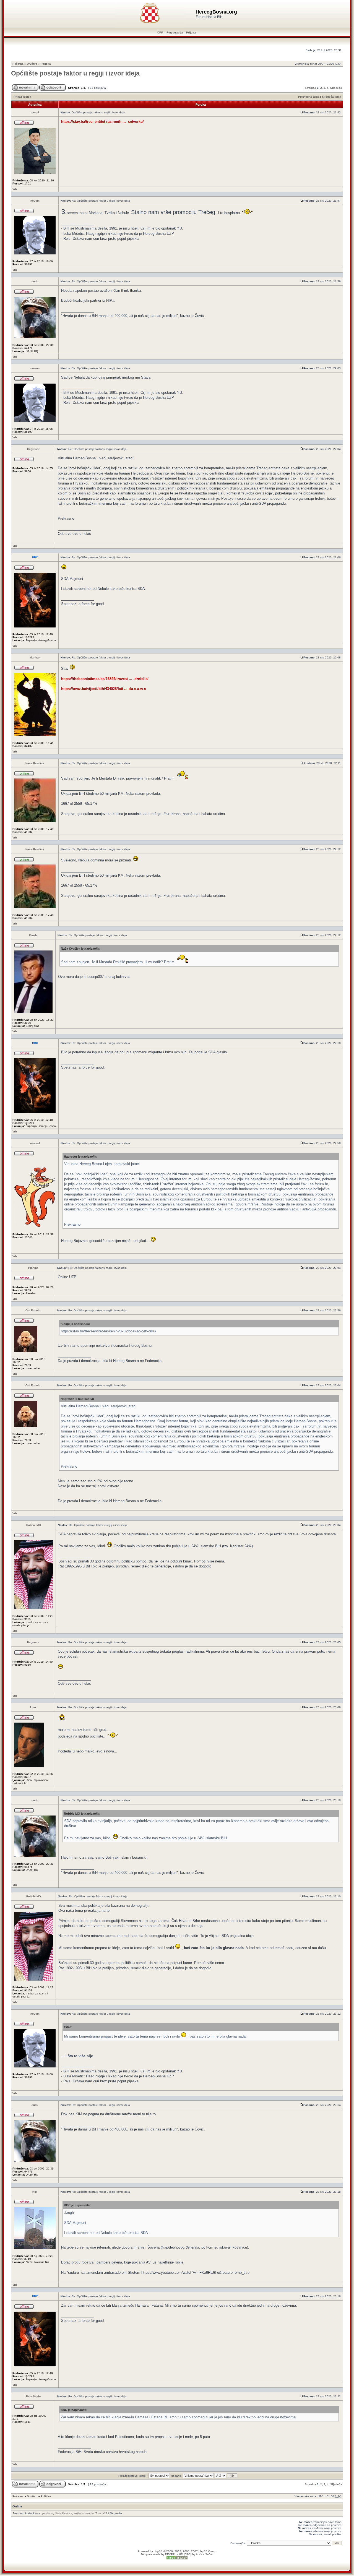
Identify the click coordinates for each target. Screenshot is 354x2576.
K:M (35, 2192)
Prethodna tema (309, 97)
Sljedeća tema (332, 97)
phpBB (158, 2551)
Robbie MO (34, 1525)
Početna (18, 64)
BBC (35, 557)
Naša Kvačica (35, 763)
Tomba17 (101, 2513)
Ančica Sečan (205, 2554)
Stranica (310, 88)
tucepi (35, 112)
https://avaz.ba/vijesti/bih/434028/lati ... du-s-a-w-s (104, 689)
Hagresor (33, 449)
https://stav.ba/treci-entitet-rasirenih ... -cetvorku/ (102, 122)
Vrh (15, 189)
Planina (33, 1268)
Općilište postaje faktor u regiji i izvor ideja (75, 73)
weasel (35, 1143)
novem (35, 201)
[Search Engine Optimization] (177, 2559)
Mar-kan (35, 657)
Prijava (191, 32)
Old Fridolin (33, 1310)
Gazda (33, 935)
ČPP (160, 32)
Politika (46, 64)
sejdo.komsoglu (84, 2513)
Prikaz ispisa (22, 97)
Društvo (32, 64)
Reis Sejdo (33, 2396)
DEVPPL (171, 2554)
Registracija (175, 32)
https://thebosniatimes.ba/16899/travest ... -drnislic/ (105, 679)
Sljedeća (336, 88)
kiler (33, 1707)
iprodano (47, 2513)
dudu (35, 281)
